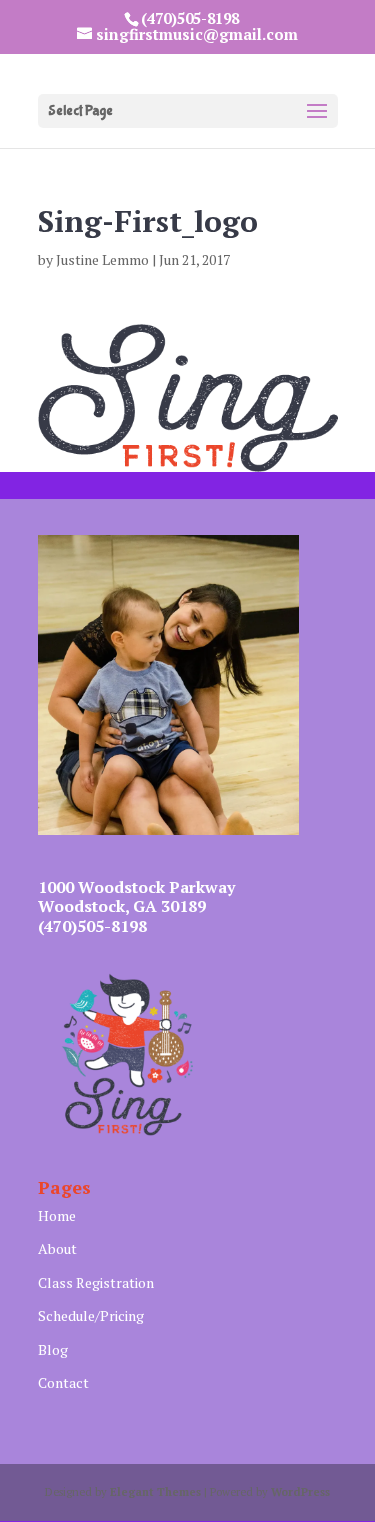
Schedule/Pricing (91, 1315)
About (57, 1248)
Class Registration (96, 1282)
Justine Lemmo (102, 259)
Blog (53, 1349)
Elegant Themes (155, 1492)
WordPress (300, 1492)
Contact (63, 1382)
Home (57, 1215)
